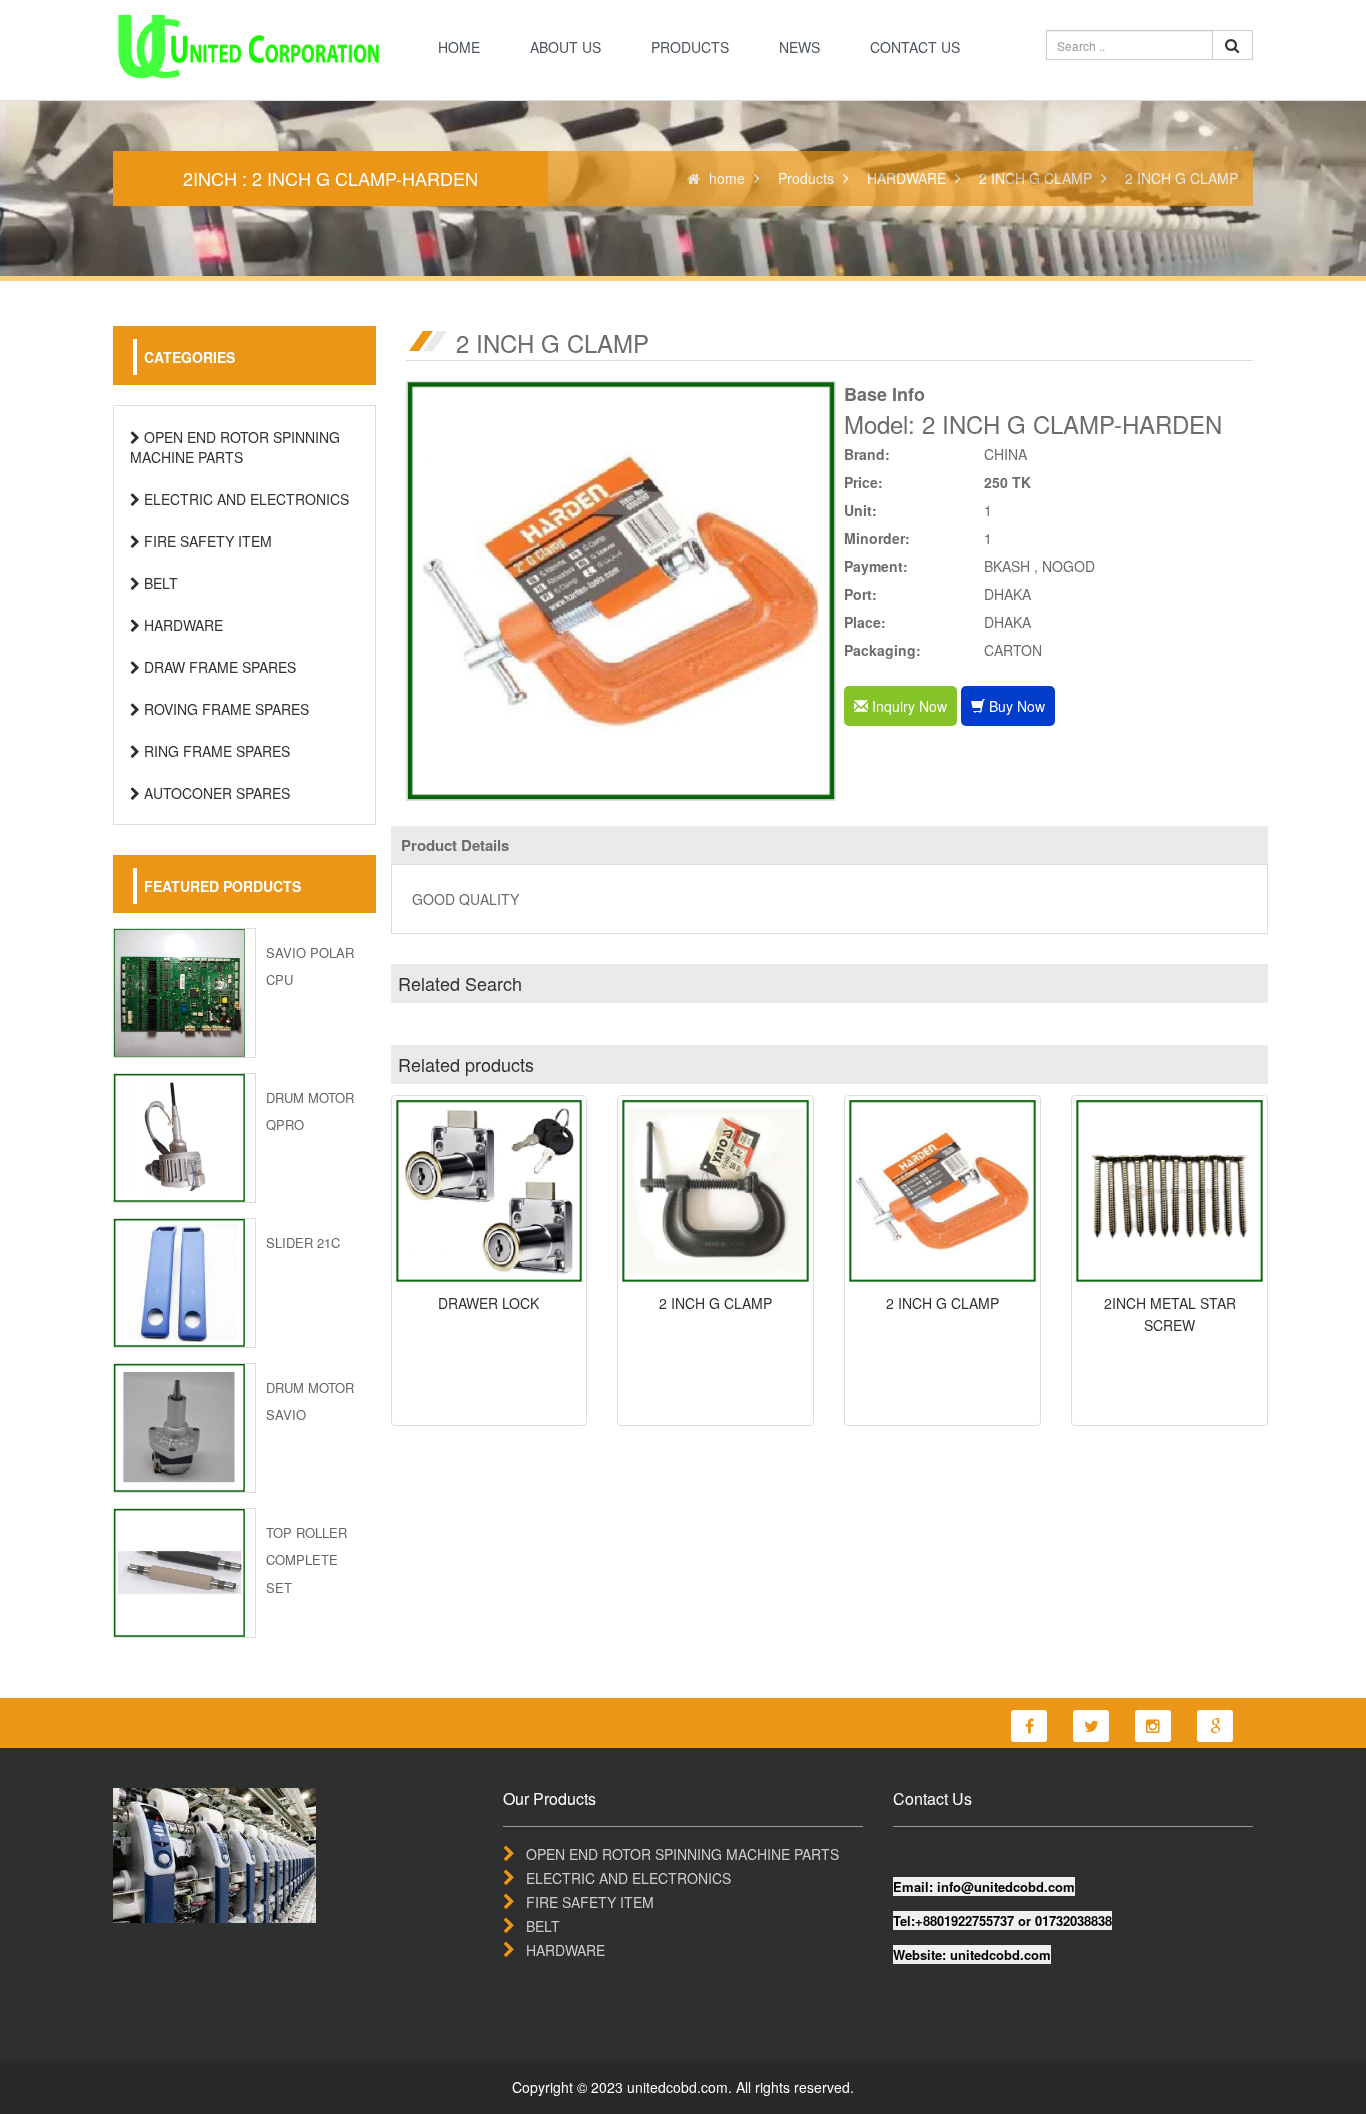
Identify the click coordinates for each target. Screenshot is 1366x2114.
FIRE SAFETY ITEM (206, 541)
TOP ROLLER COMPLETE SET (306, 1559)
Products (690, 47)
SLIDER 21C (303, 1242)
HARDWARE (906, 178)
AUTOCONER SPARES (215, 793)
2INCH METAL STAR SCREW (1170, 1314)
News (799, 47)
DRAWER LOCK (488, 1303)
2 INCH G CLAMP (1035, 178)
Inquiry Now (907, 706)
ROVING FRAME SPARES (224, 709)
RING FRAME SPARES (215, 751)
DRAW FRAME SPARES (218, 667)
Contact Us (915, 47)
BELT (159, 583)
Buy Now (1015, 706)
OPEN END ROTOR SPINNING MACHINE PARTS (235, 447)
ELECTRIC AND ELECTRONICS (244, 499)
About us (565, 47)
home (459, 47)
